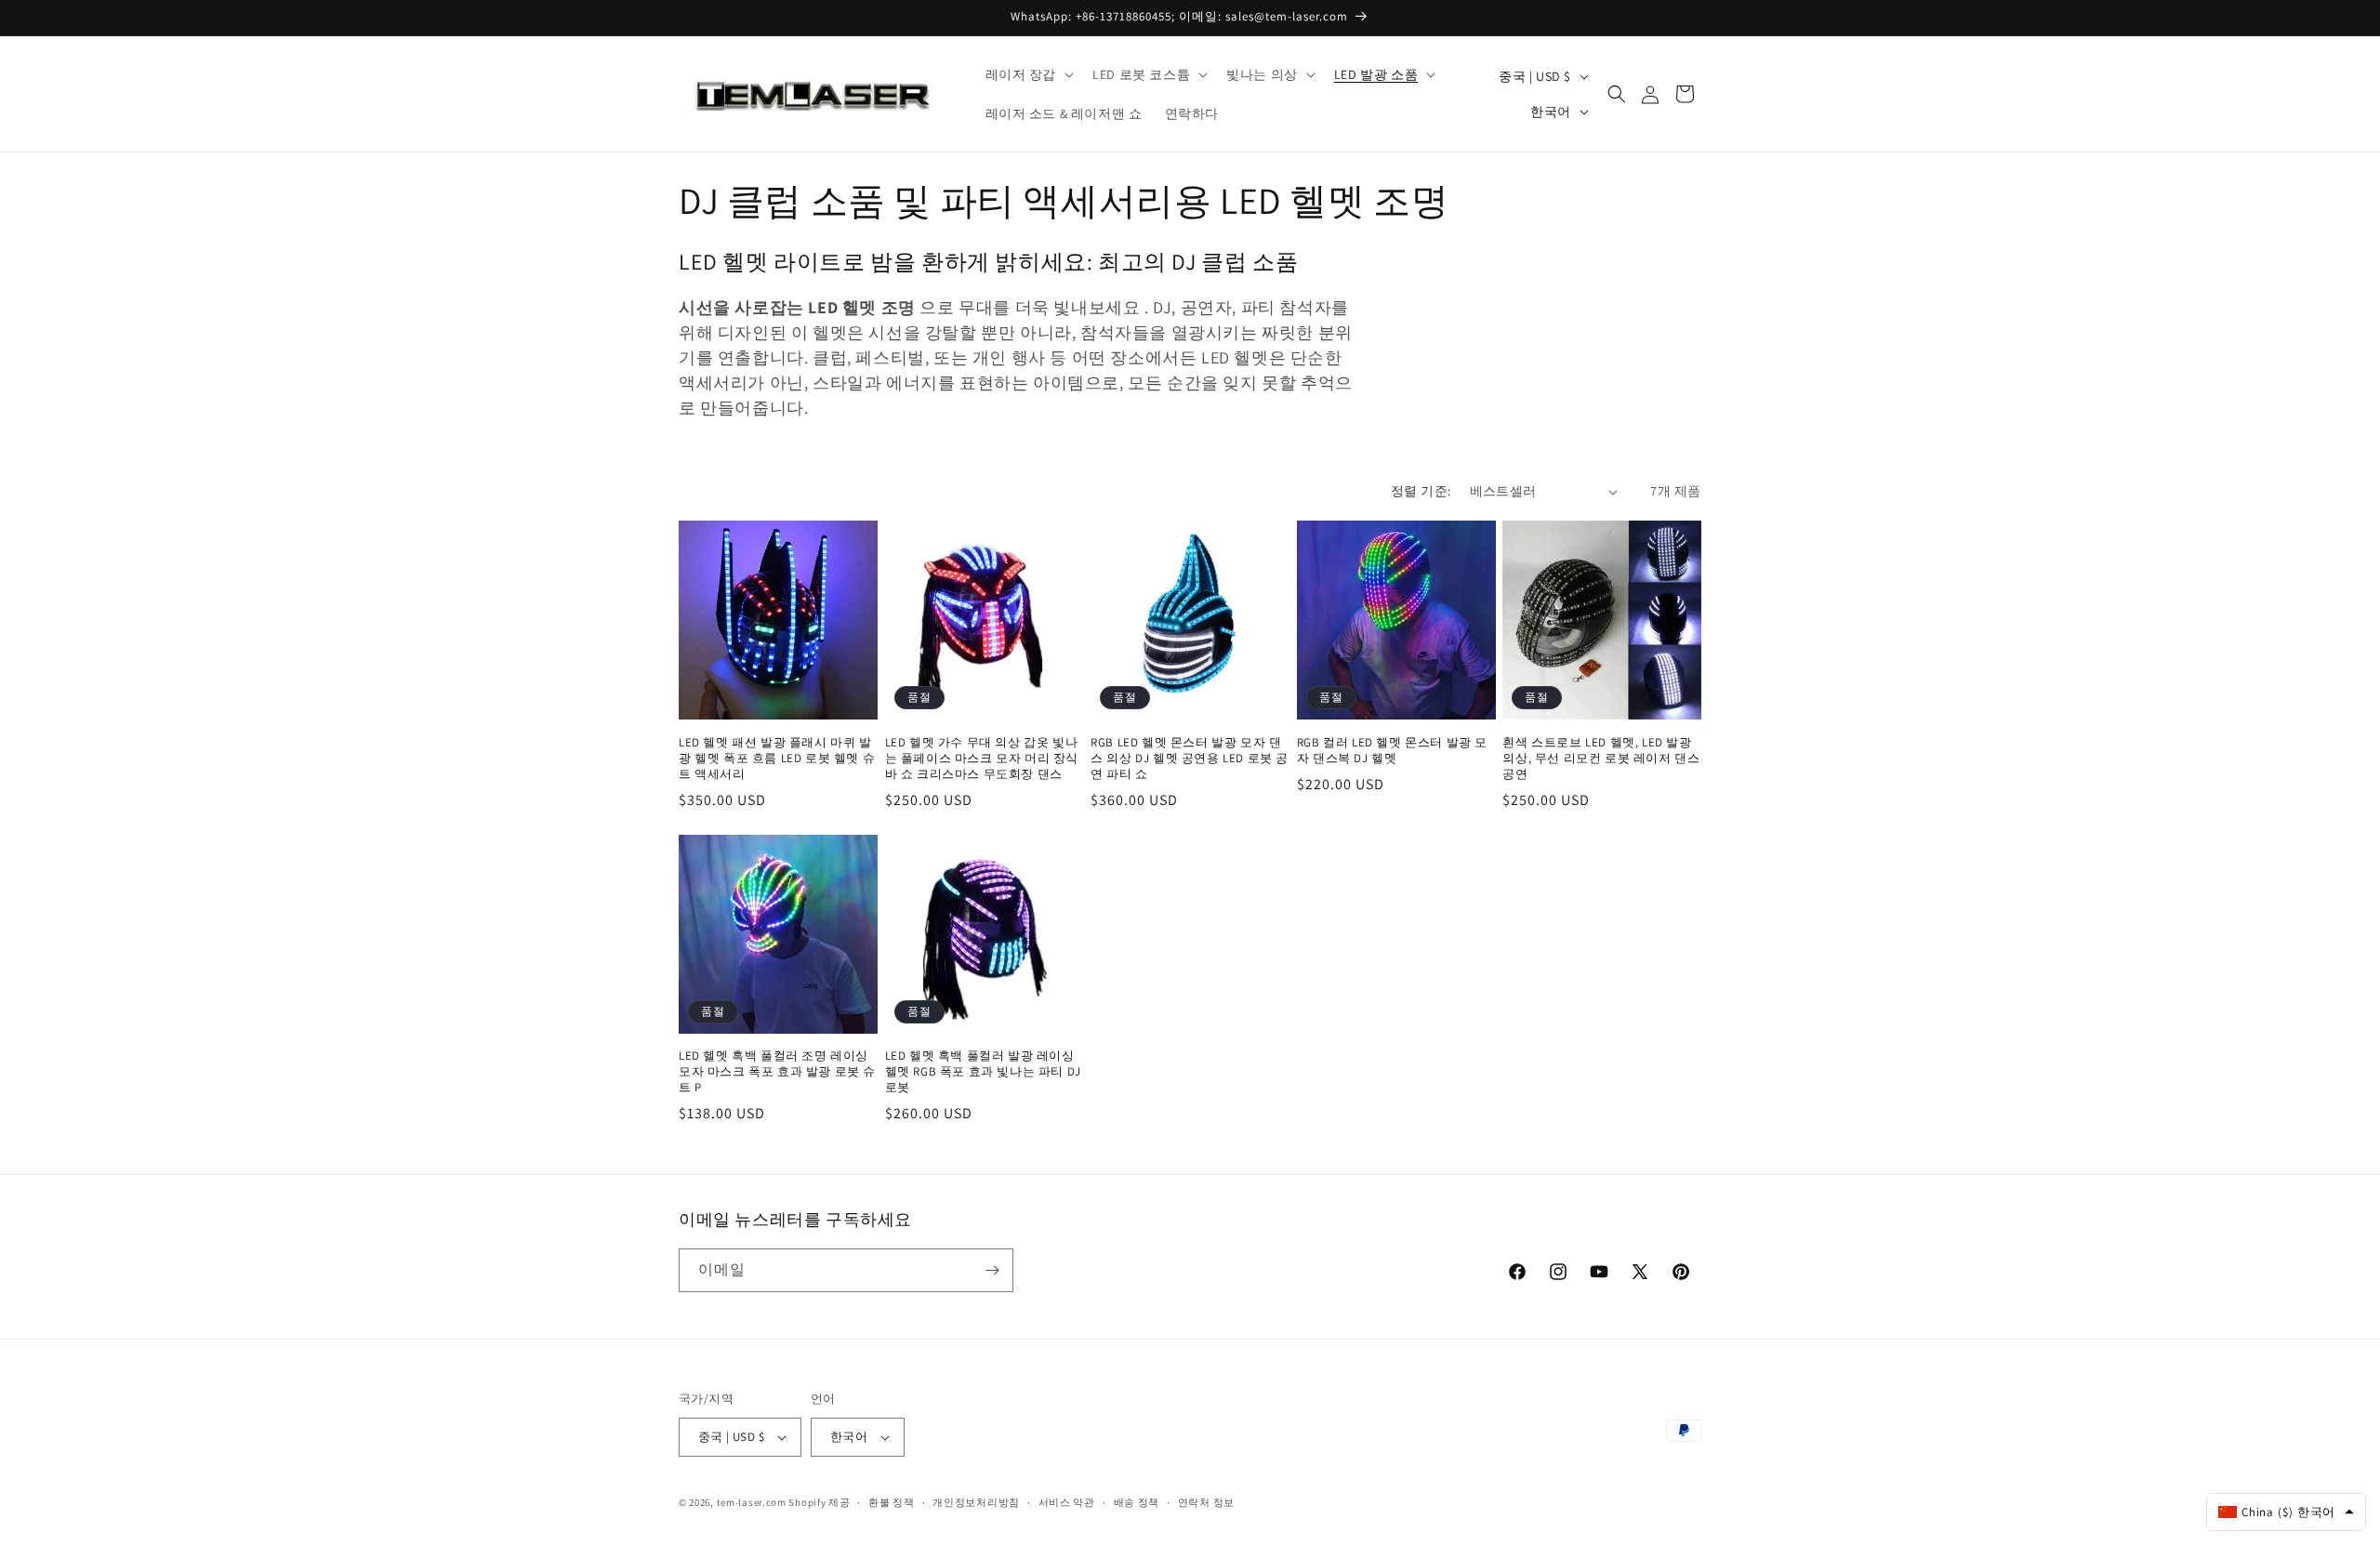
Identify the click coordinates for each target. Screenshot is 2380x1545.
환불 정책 (892, 1502)
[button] (1028, 74)
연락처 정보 (1206, 1502)
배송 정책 (1137, 1502)
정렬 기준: (1421, 491)
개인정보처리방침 (976, 1502)
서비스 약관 (1067, 1502)
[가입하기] (992, 1270)
